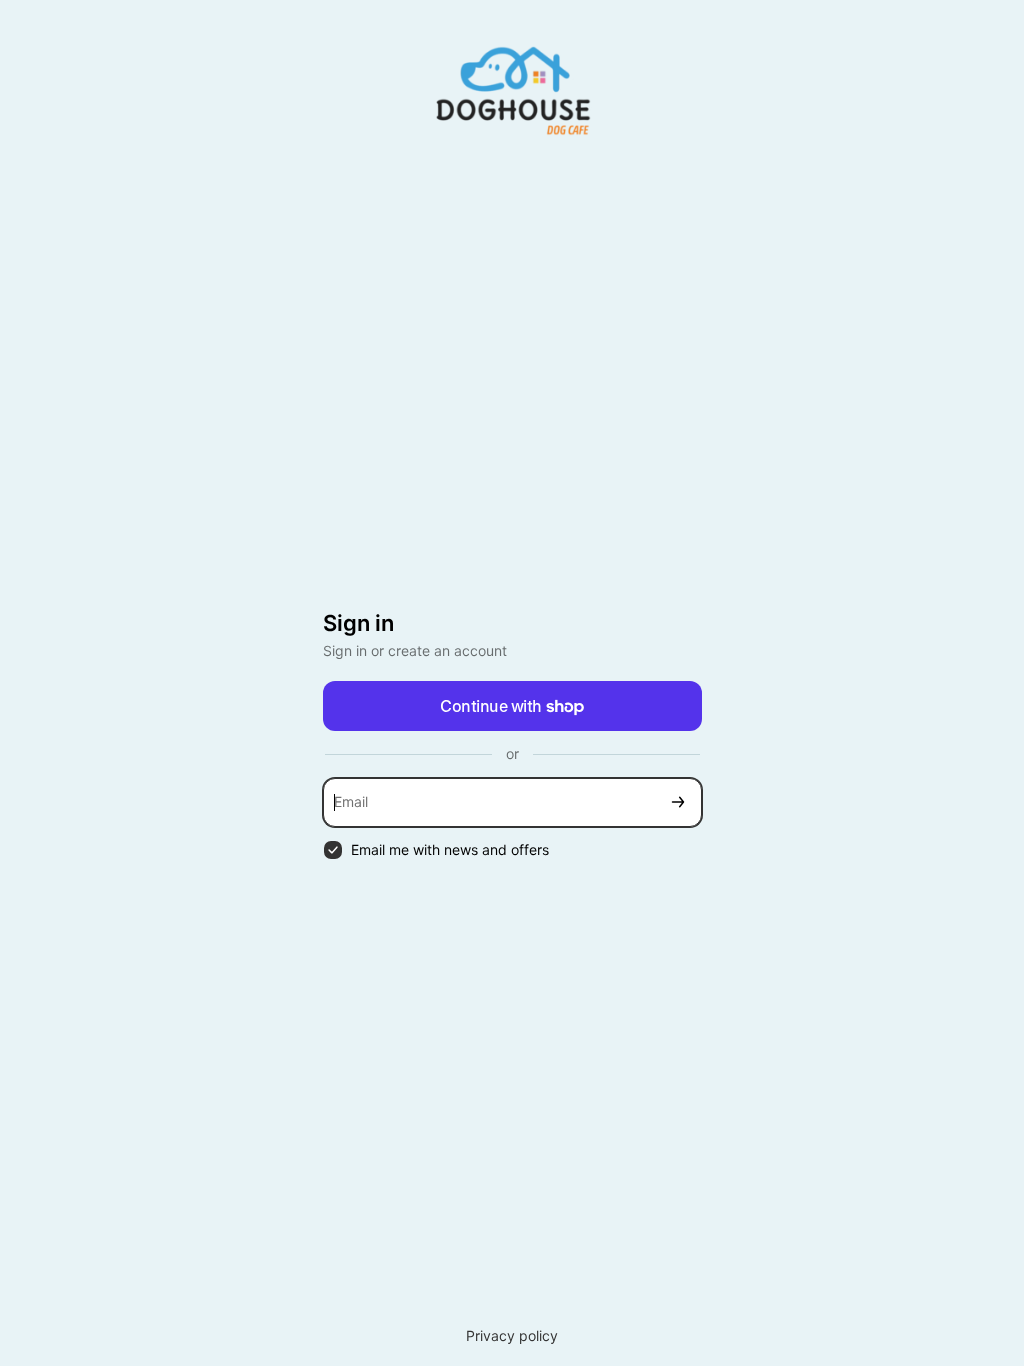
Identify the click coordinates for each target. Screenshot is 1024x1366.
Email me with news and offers (450, 849)
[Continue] (678, 802)
